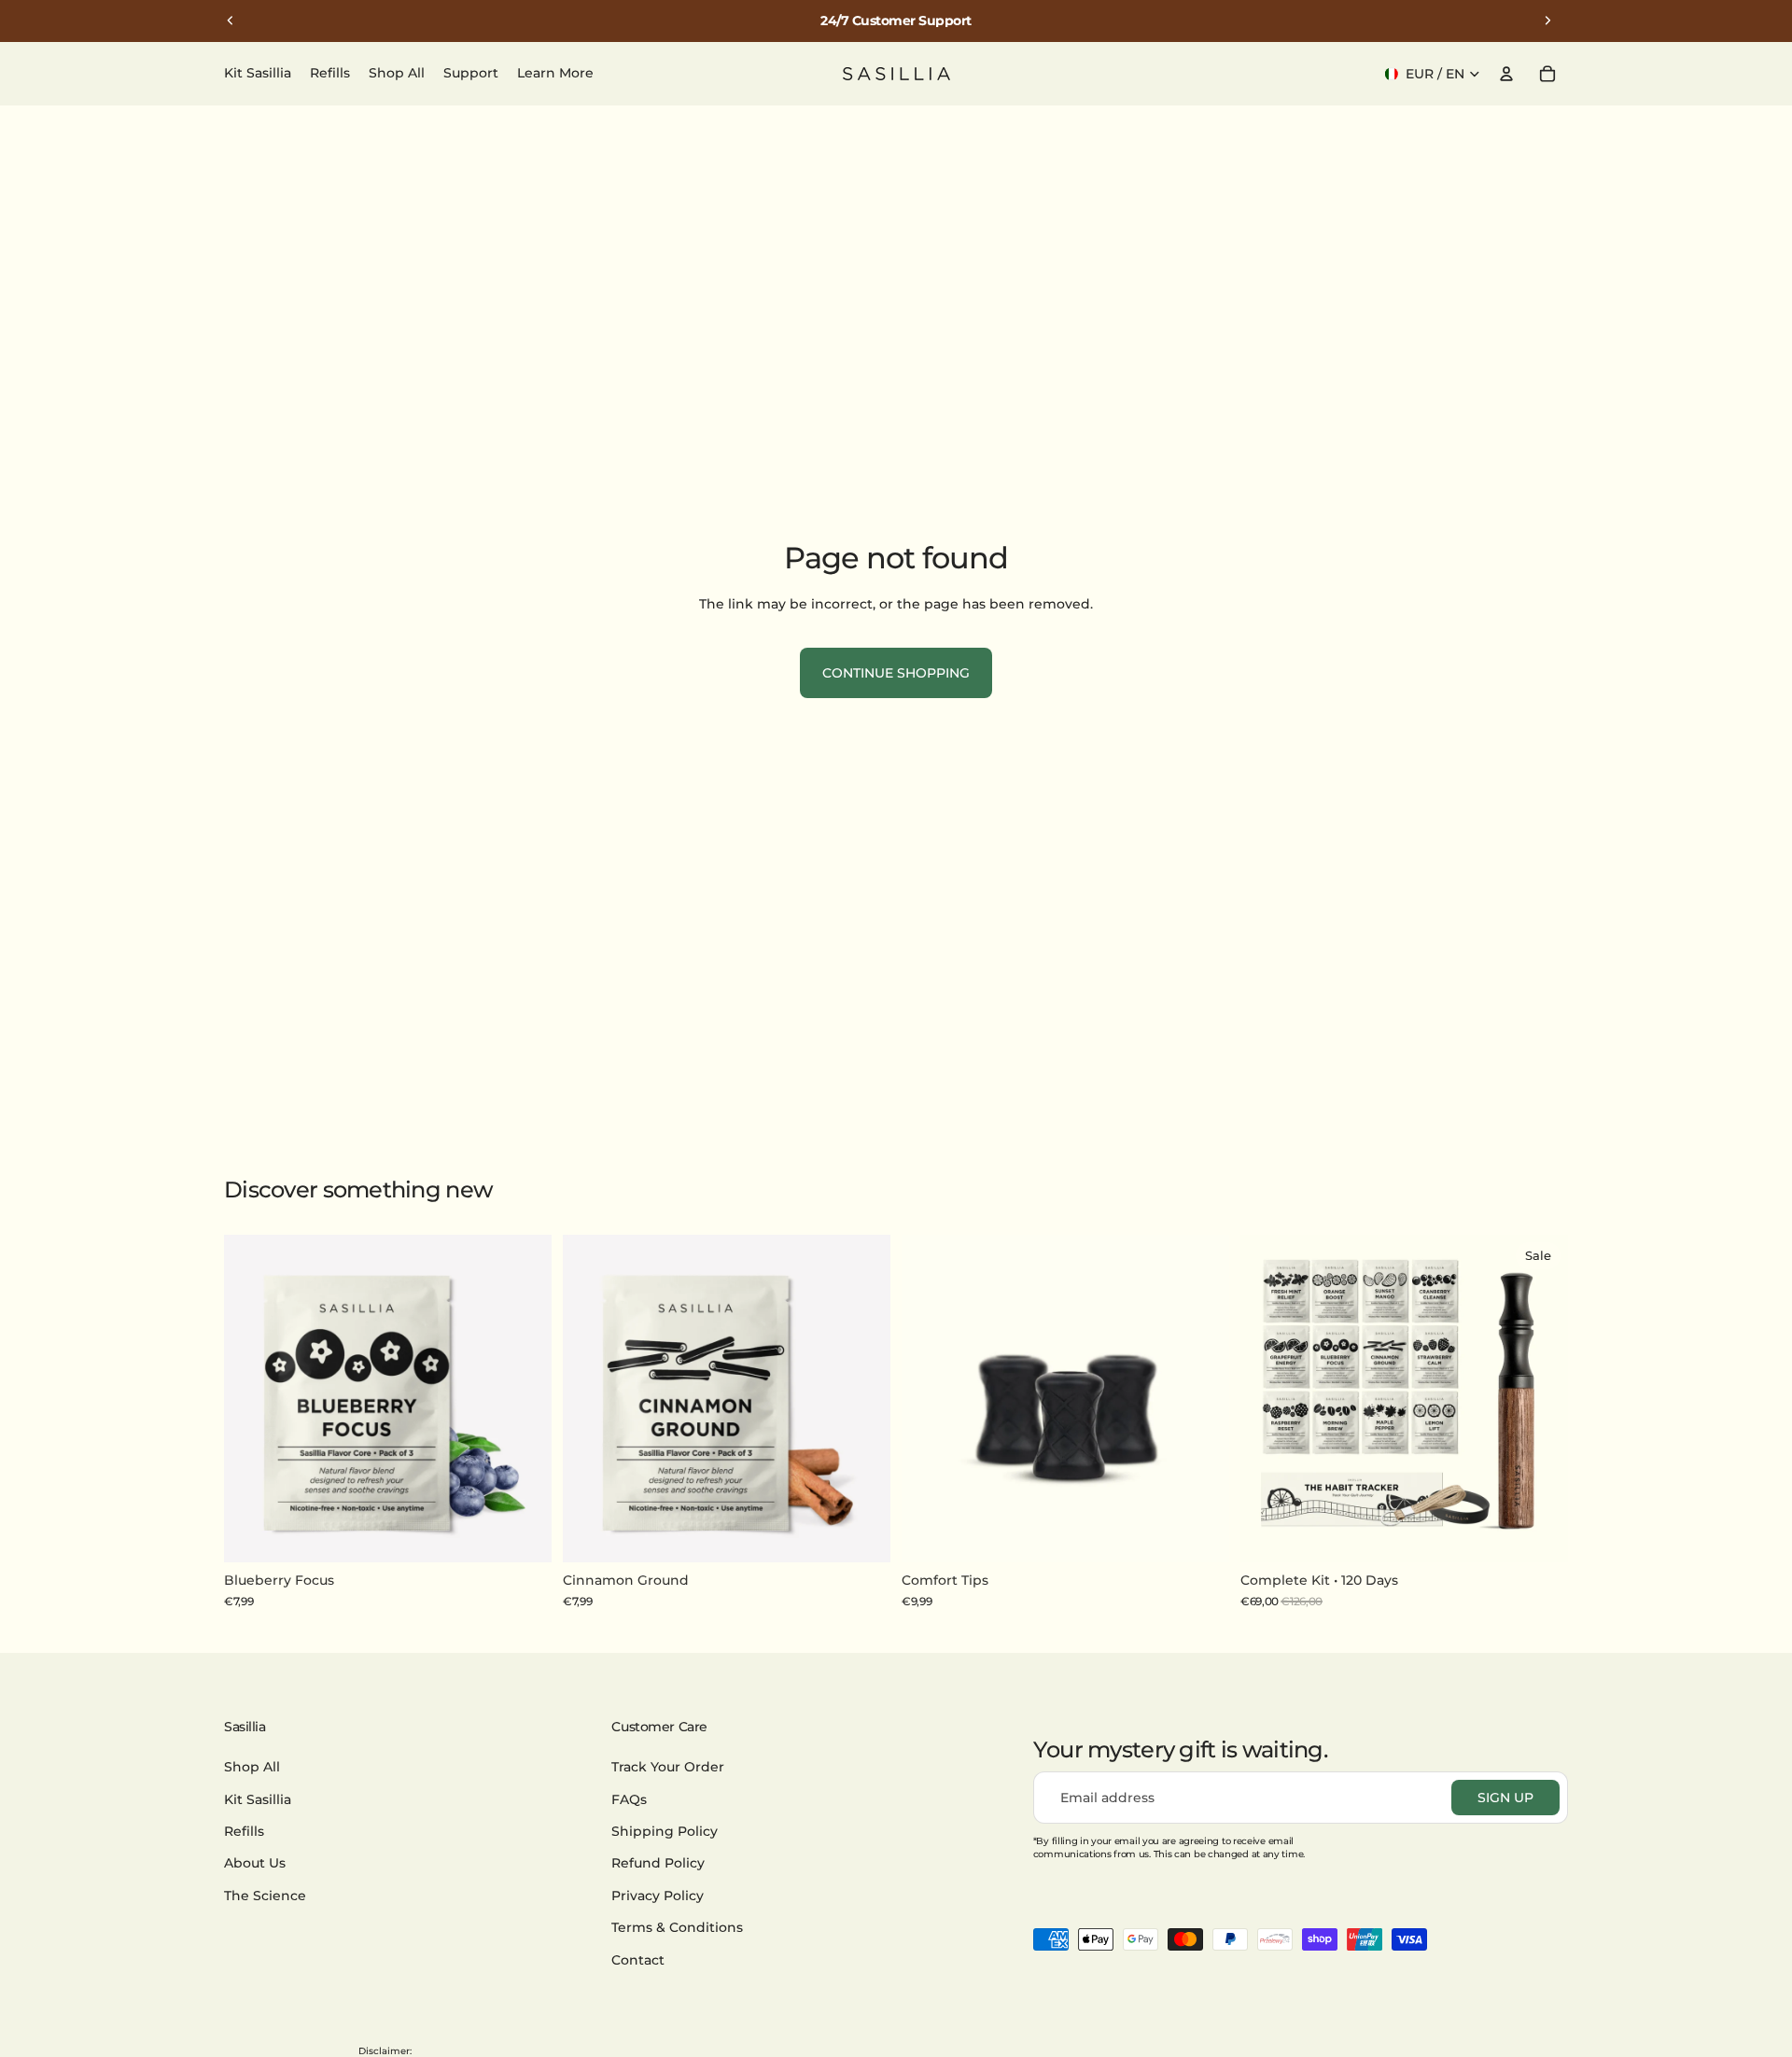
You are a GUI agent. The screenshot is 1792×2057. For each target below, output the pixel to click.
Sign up (1505, 1798)
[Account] (1506, 74)
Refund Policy (658, 1864)
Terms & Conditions (677, 1927)
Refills (244, 1831)
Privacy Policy (658, 1896)
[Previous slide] (231, 21)
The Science (265, 1896)
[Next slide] (1547, 21)
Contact (638, 1960)
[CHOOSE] (1539, 1534)
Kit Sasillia (258, 1799)
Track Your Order (668, 1767)
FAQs (629, 1799)
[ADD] (523, 1534)
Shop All (252, 1767)
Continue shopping (896, 673)
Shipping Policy (665, 1831)
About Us (255, 1864)
